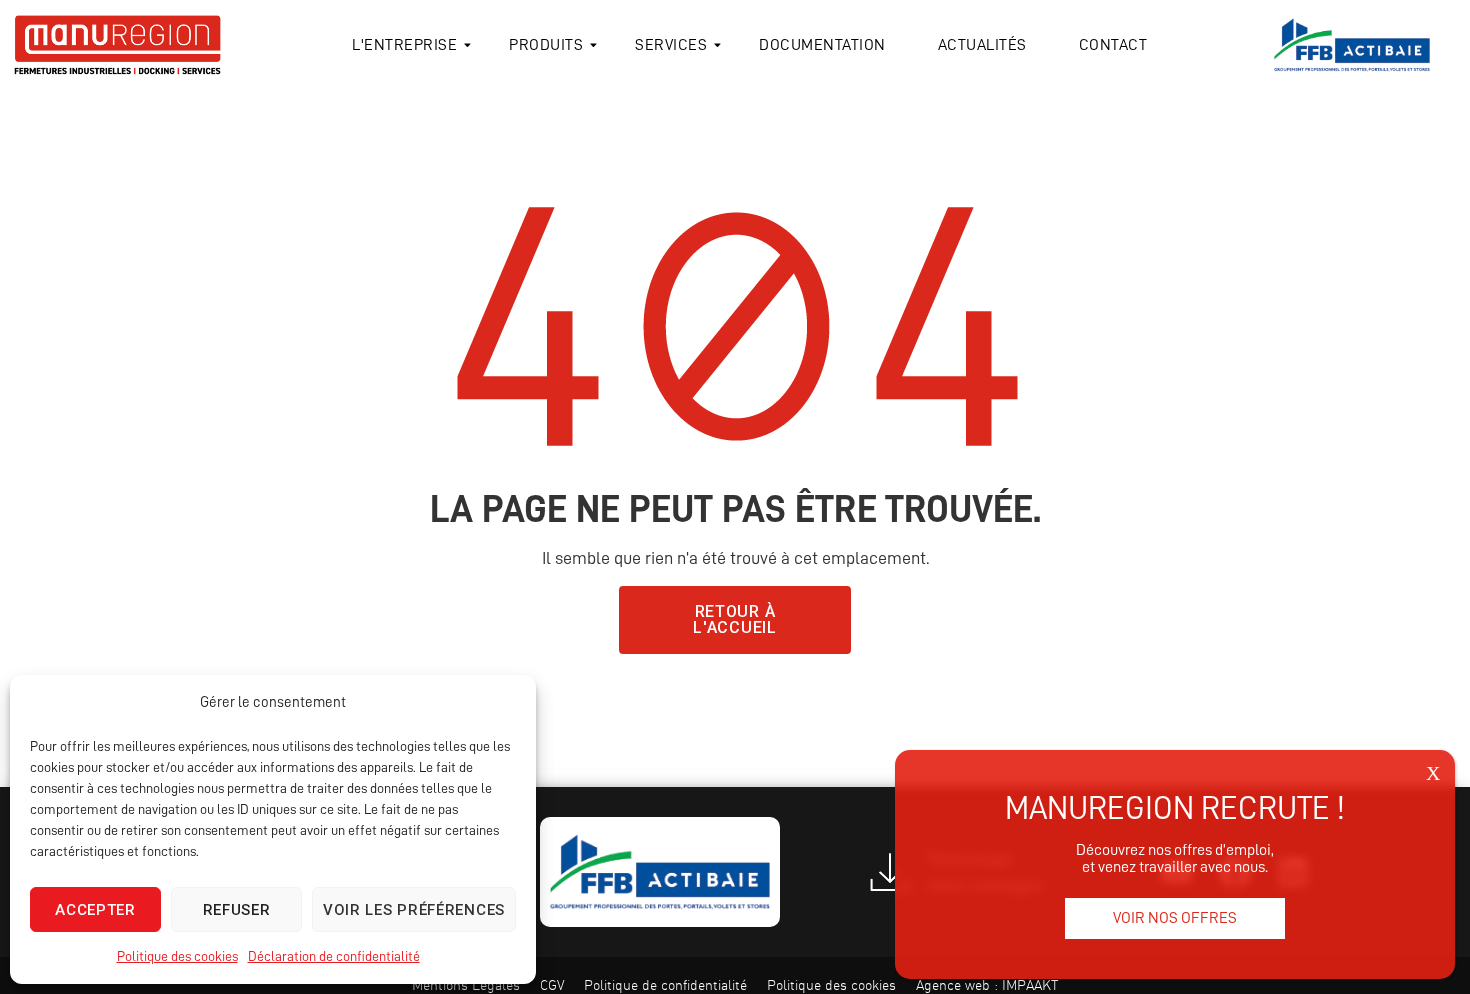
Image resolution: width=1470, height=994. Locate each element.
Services (671, 45)
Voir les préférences (414, 910)
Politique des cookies (177, 956)
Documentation (822, 45)
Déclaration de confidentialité (334, 956)
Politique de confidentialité (665, 985)
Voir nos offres (1175, 918)
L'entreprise (404, 45)
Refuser (237, 910)
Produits (546, 45)
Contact (1113, 45)
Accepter (95, 910)
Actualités (982, 45)
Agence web (953, 985)
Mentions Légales (466, 985)
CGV (552, 985)
